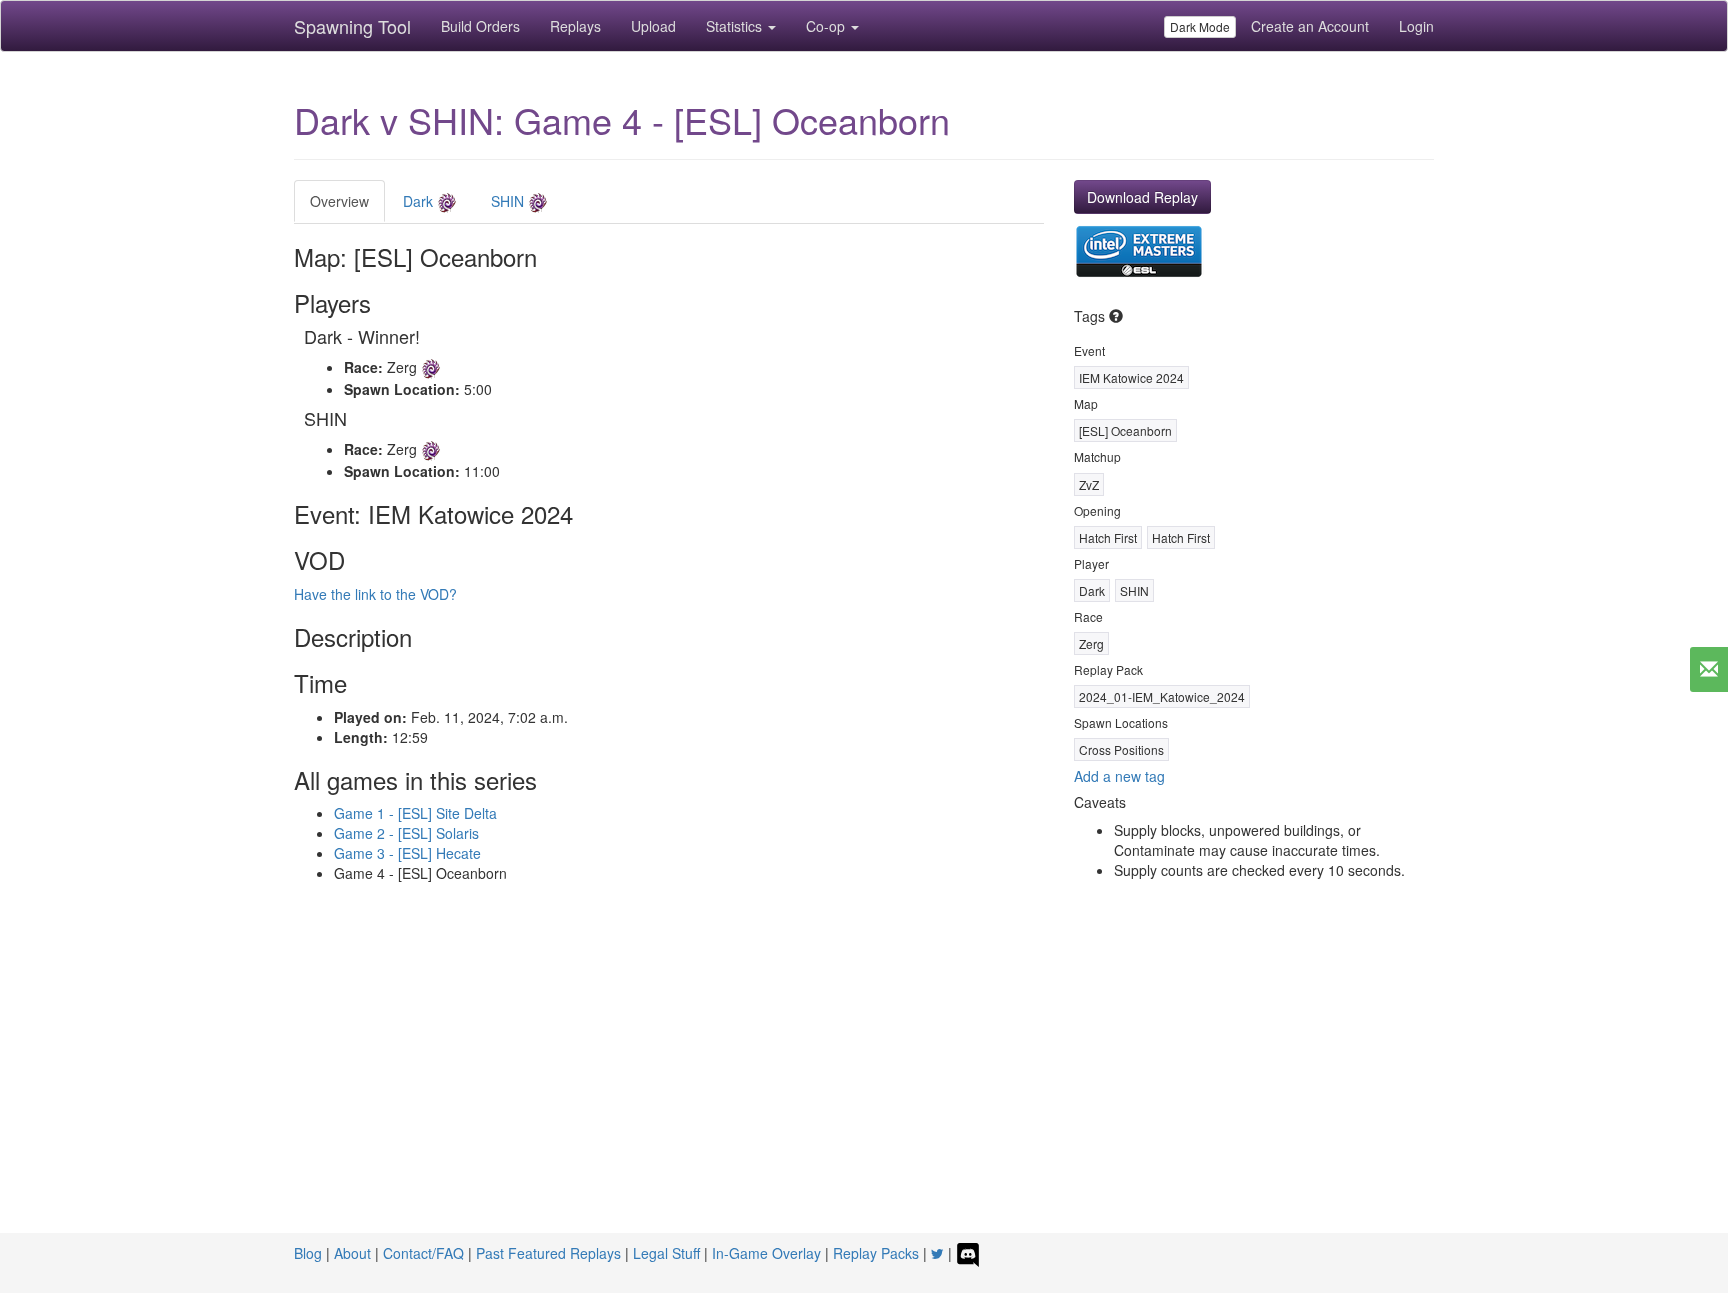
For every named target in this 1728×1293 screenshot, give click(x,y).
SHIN (509, 201)
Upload (653, 26)
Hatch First (1108, 537)
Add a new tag (1119, 776)
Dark (420, 201)
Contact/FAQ (423, 1253)
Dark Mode (1200, 26)
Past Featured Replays (548, 1253)
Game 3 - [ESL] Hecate (407, 853)
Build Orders (480, 26)
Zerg (1091, 643)
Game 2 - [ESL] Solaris (406, 833)
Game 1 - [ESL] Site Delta (415, 813)
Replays (575, 26)
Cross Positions (1121, 749)
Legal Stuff (666, 1253)
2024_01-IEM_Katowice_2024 (1162, 696)
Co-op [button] (827, 26)
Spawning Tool (352, 26)
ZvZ (1089, 484)
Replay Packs (876, 1253)
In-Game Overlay (766, 1253)
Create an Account (1310, 26)
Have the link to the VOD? (375, 594)
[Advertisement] (864, 1083)
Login (1416, 26)
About (352, 1253)
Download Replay (1142, 197)
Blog (308, 1253)
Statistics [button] (736, 26)
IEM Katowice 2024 (1131, 377)
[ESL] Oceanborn (1125, 430)
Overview (339, 201)
